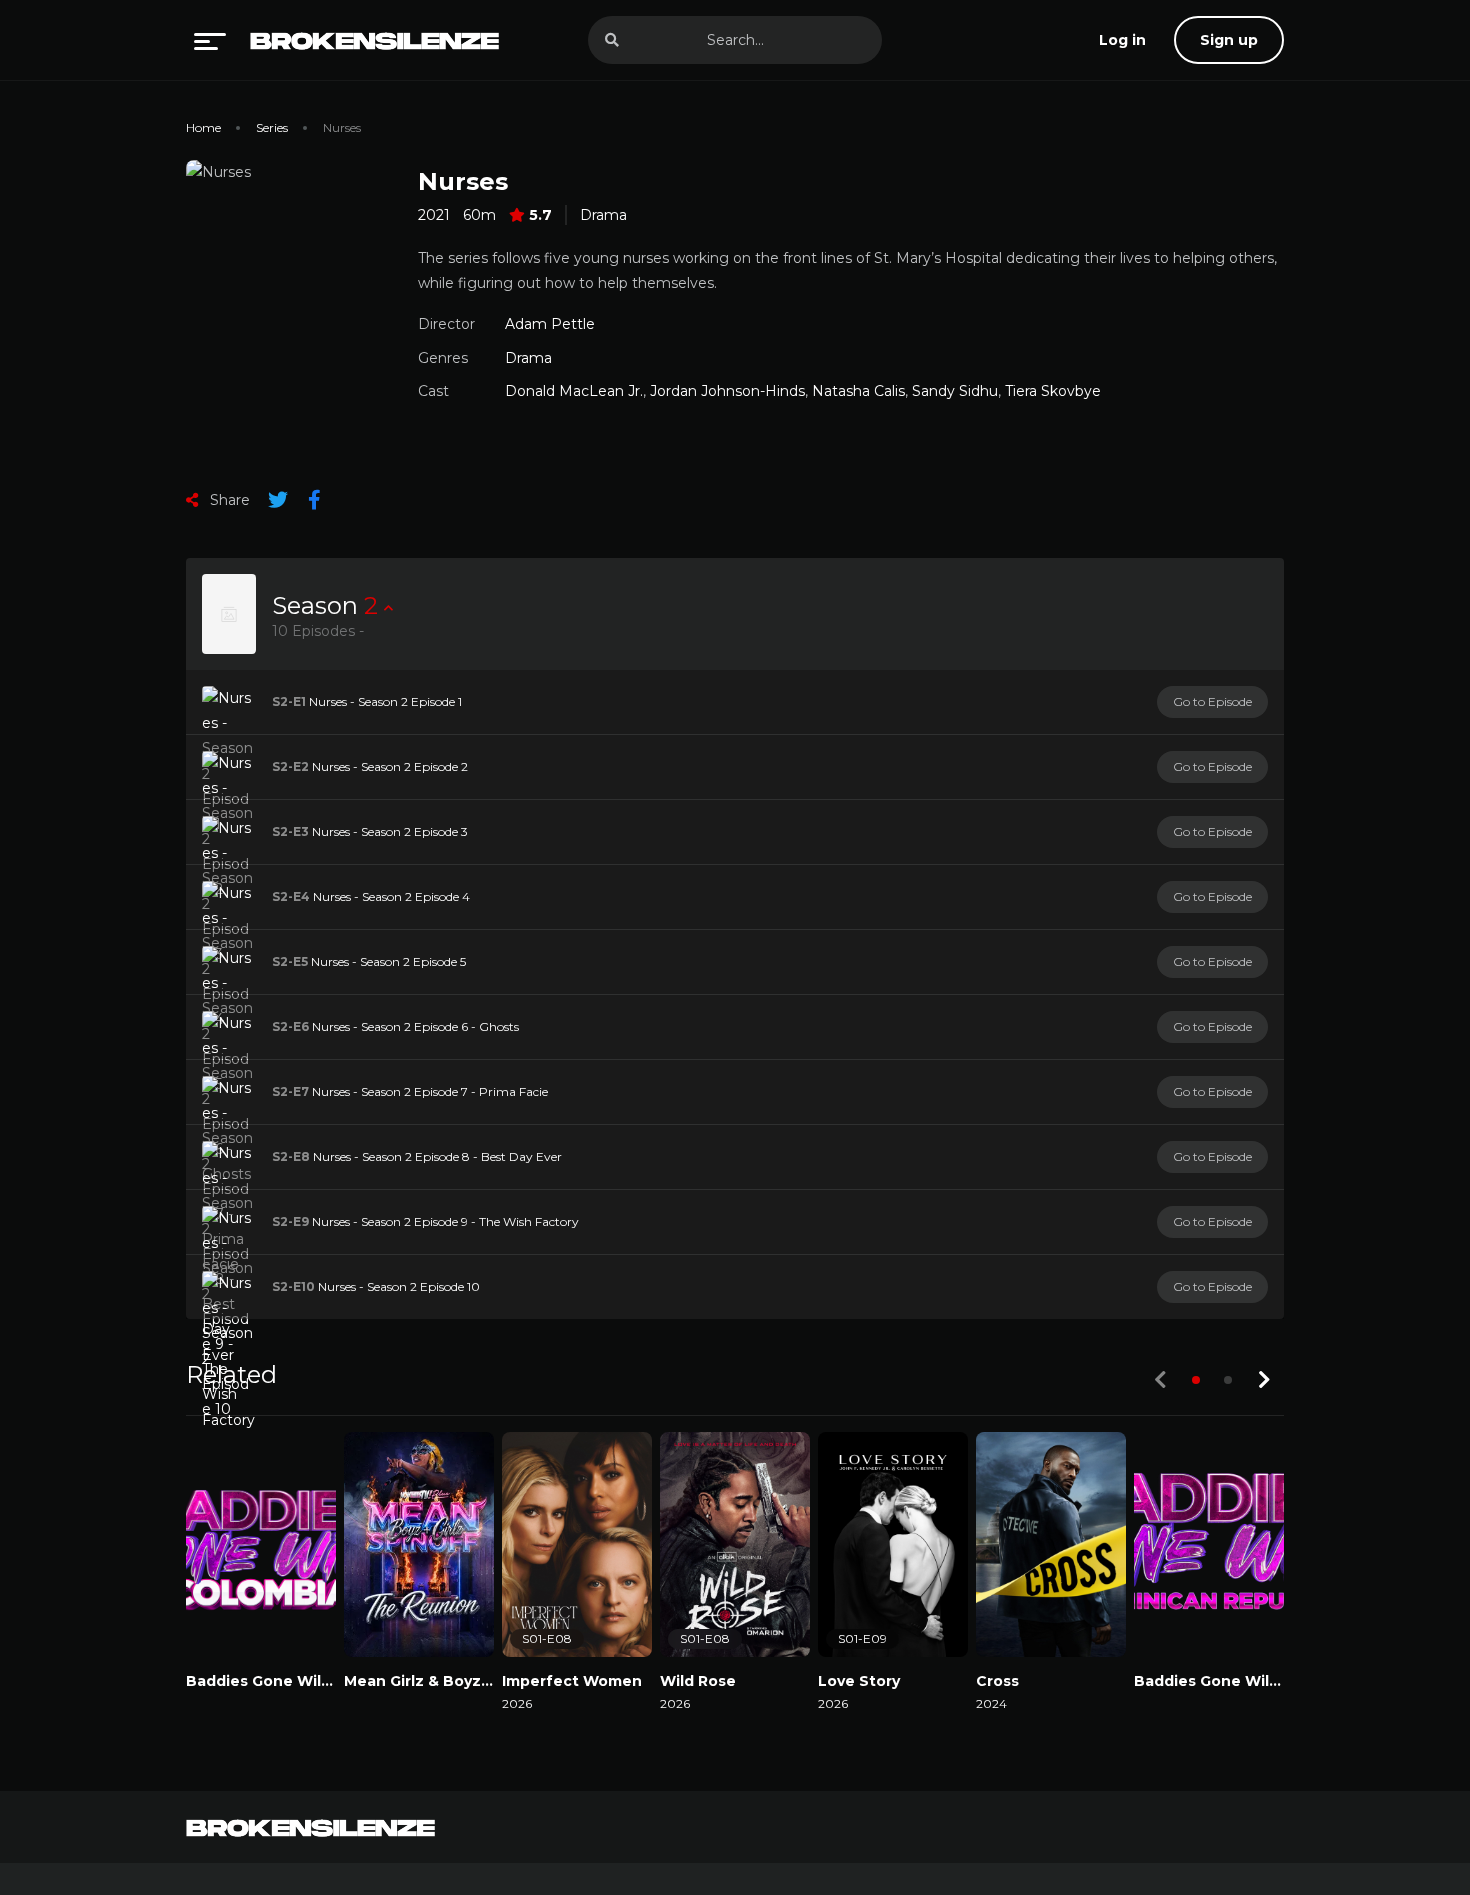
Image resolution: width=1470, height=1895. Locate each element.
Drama (603, 215)
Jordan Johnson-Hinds (727, 391)
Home (203, 127)
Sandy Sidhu (955, 391)
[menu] (210, 40)
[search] (612, 40)
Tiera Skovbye (1053, 391)
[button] (1196, 1380)
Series (272, 127)
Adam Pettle (550, 324)
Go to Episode (1212, 701)
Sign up (1229, 40)
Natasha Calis (858, 391)
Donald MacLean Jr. (574, 391)
